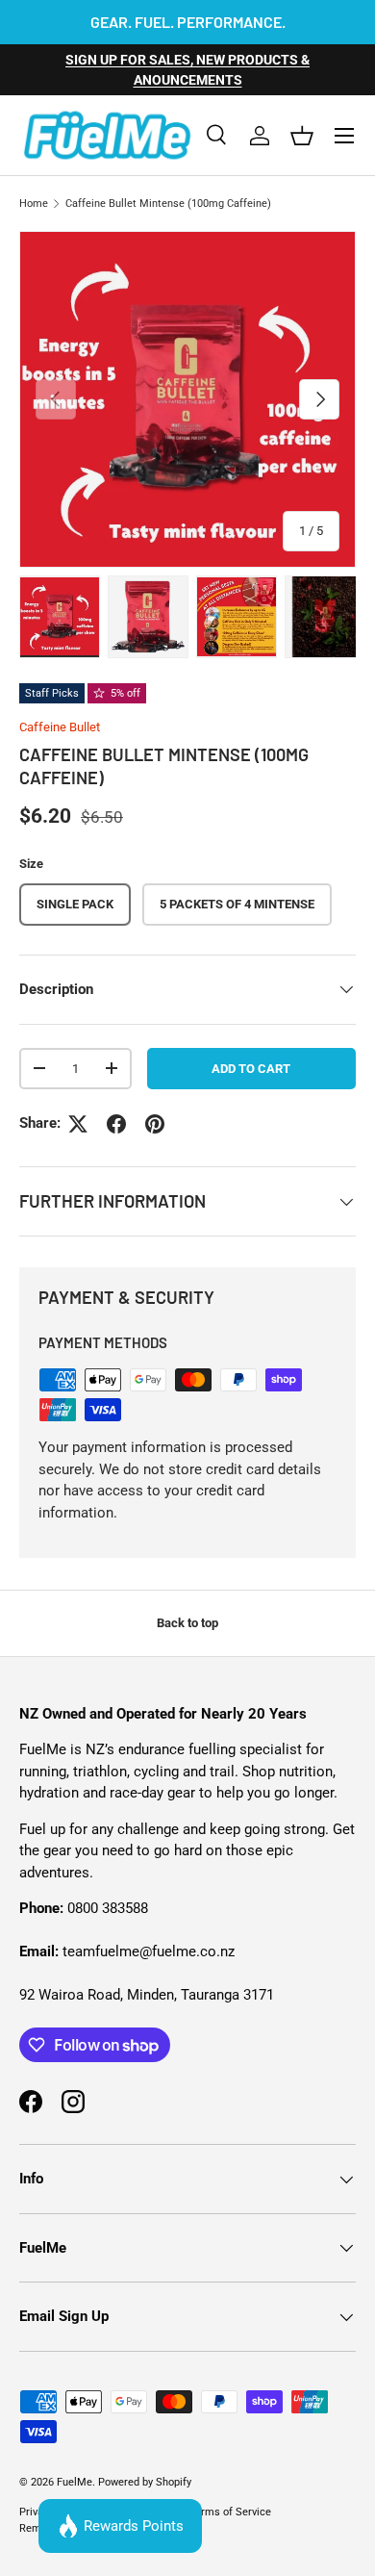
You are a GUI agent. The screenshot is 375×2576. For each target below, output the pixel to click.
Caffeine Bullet (60, 727)
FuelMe (75, 2482)
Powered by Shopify (145, 2482)
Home (34, 204)
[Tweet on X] (78, 1124)
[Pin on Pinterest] (155, 1124)
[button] (302, 136)
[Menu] (344, 136)
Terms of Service (230, 2512)
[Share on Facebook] (116, 1124)
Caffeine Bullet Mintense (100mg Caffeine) (168, 204)
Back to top (187, 1623)
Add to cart (251, 1069)
